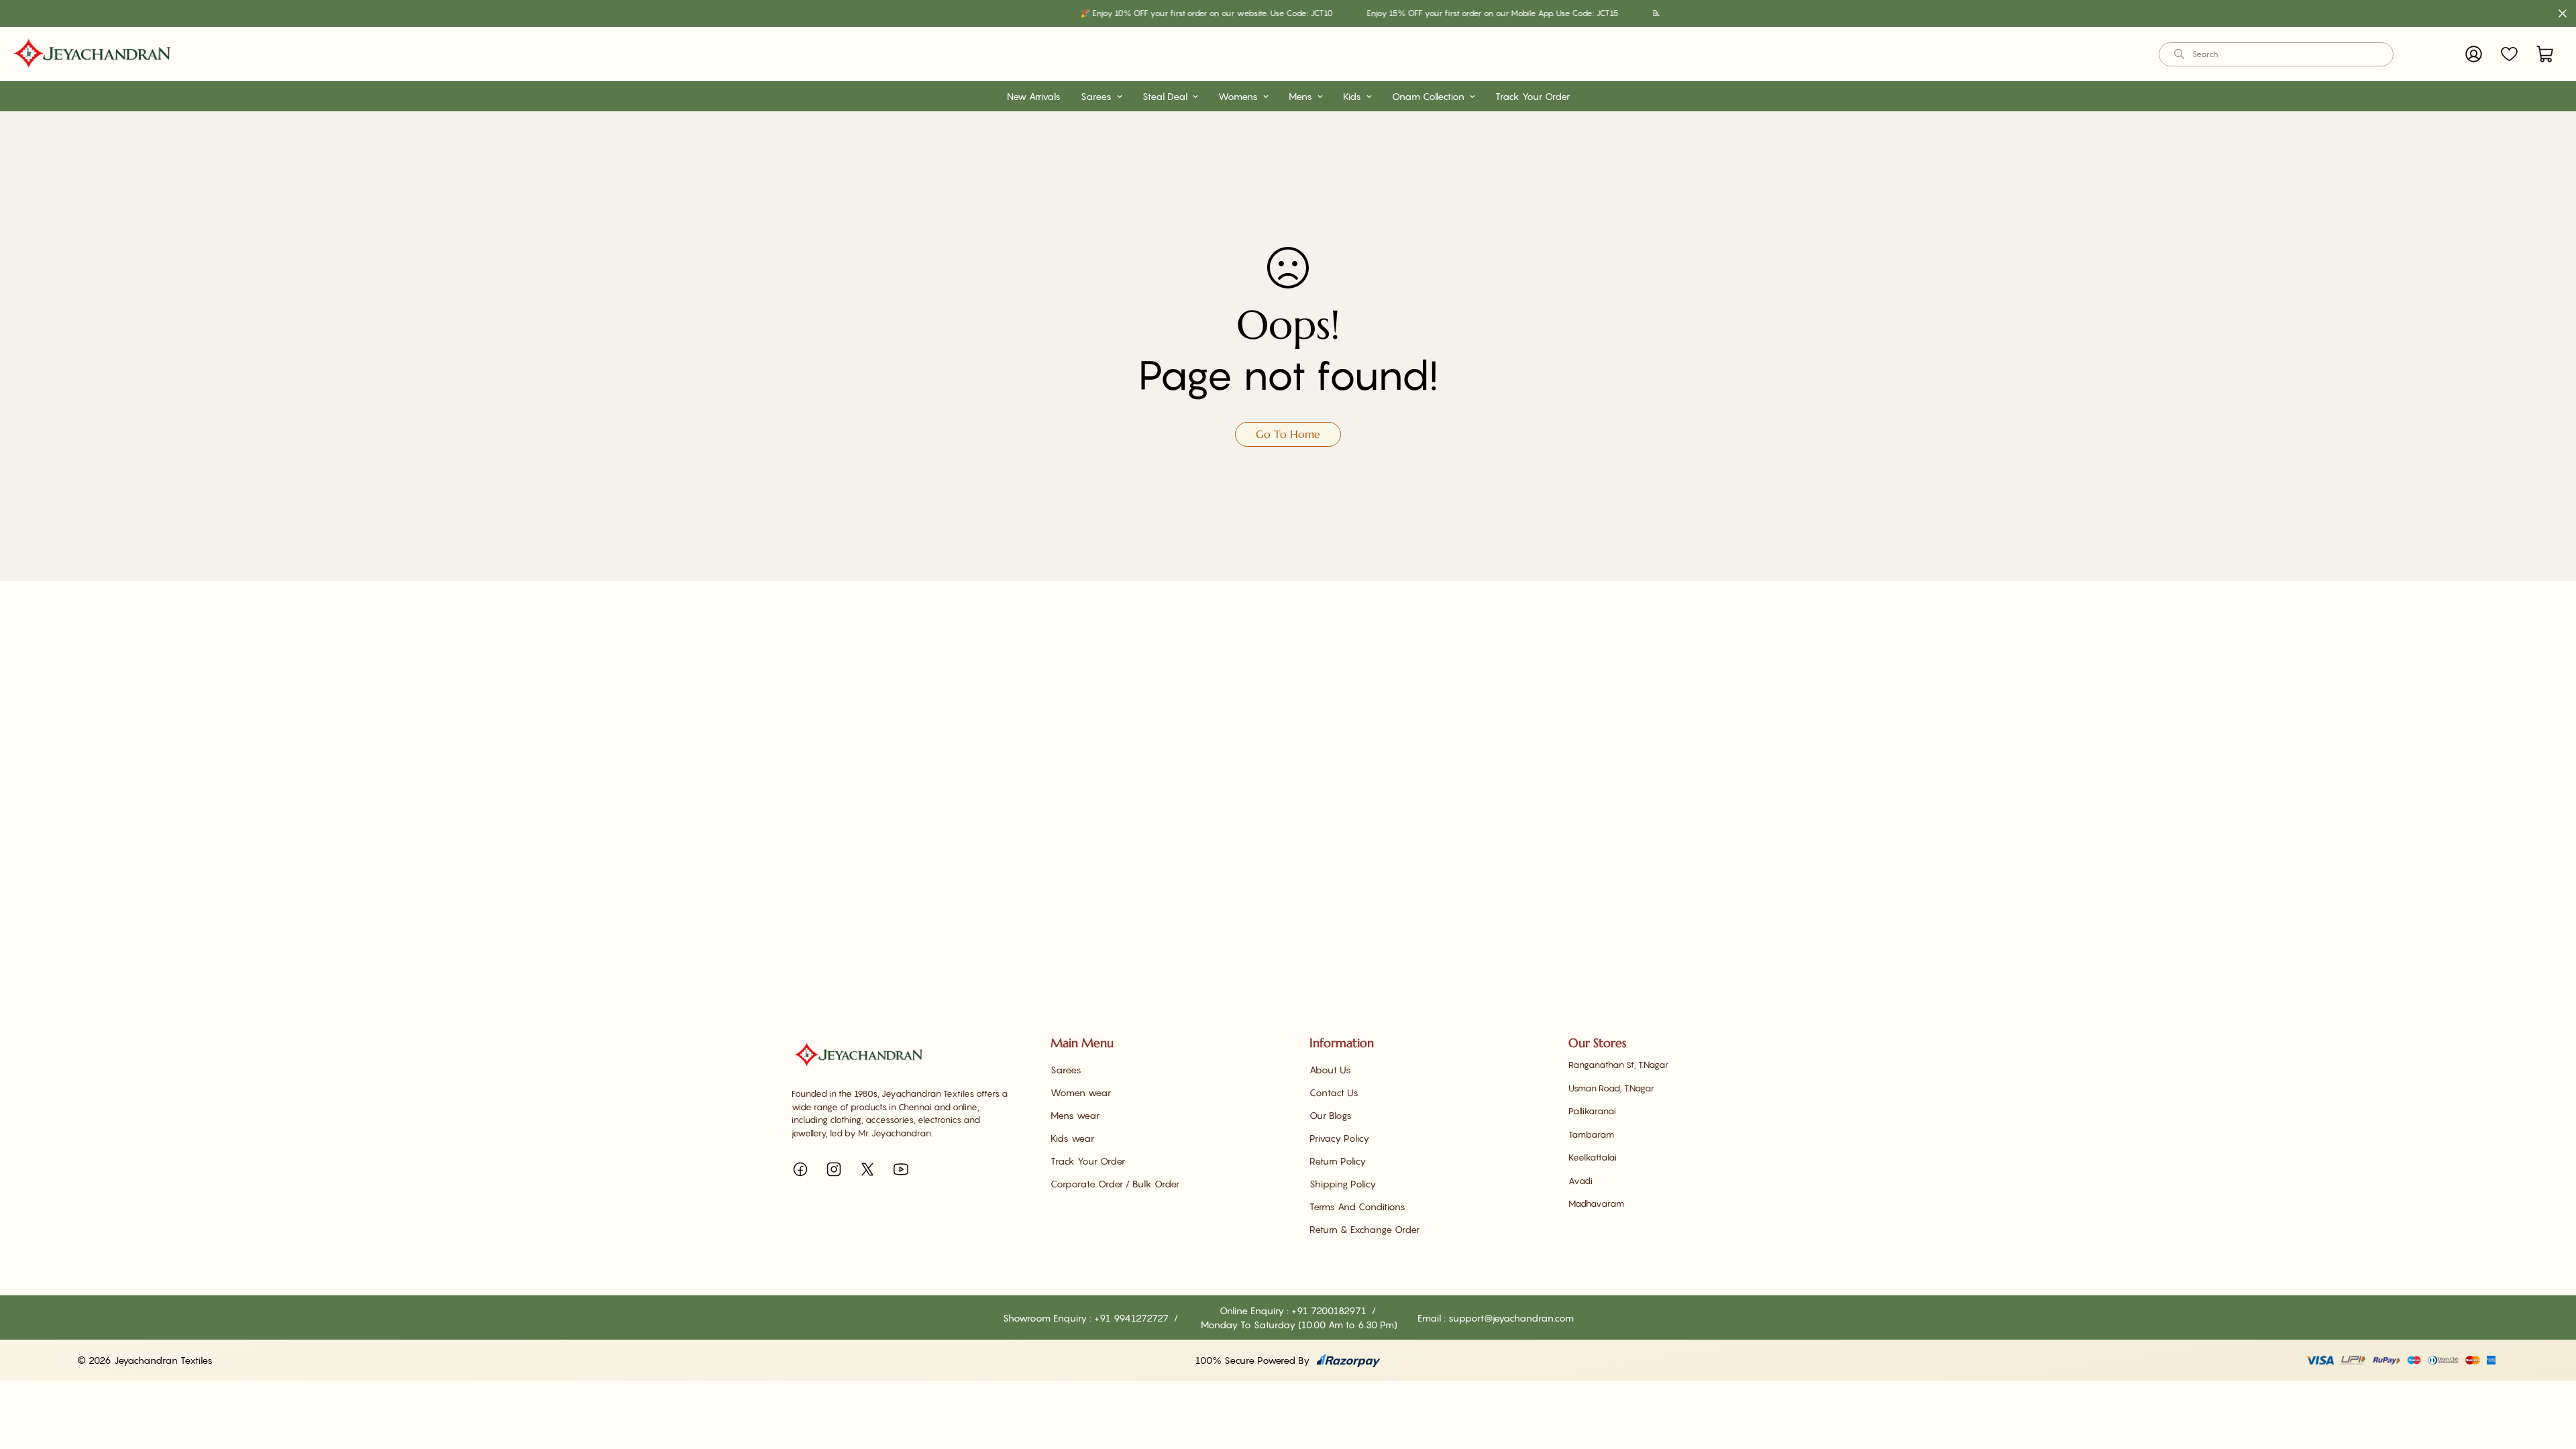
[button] (2545, 54)
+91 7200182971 (1330, 1310)
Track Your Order (1533, 96)
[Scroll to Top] (2550, 1376)
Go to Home (1288, 434)
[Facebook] (800, 1169)
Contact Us (1334, 1092)
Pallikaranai (1592, 1111)
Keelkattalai (1593, 1157)
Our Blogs (1331, 1115)
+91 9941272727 (1133, 1318)
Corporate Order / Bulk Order (1115, 1184)
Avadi (1580, 1181)
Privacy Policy (1339, 1138)
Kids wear (1072, 1138)
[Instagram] (834, 1169)
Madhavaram (1596, 1203)
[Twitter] (867, 1169)
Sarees (1096, 96)
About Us (1330, 1070)
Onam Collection (1428, 96)
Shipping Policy (1343, 1184)
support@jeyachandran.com (1511, 1318)
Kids (1352, 96)
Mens (1300, 96)
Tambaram (1591, 1134)
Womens (1238, 96)
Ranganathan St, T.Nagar (1618, 1065)
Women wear (1081, 1092)
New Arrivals (1034, 96)
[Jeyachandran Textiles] (92, 54)
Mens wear (1075, 1115)
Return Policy (1338, 1161)
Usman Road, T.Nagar (1611, 1088)
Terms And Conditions (1357, 1206)
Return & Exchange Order (1364, 1229)
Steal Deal (1165, 96)
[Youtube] (901, 1169)
